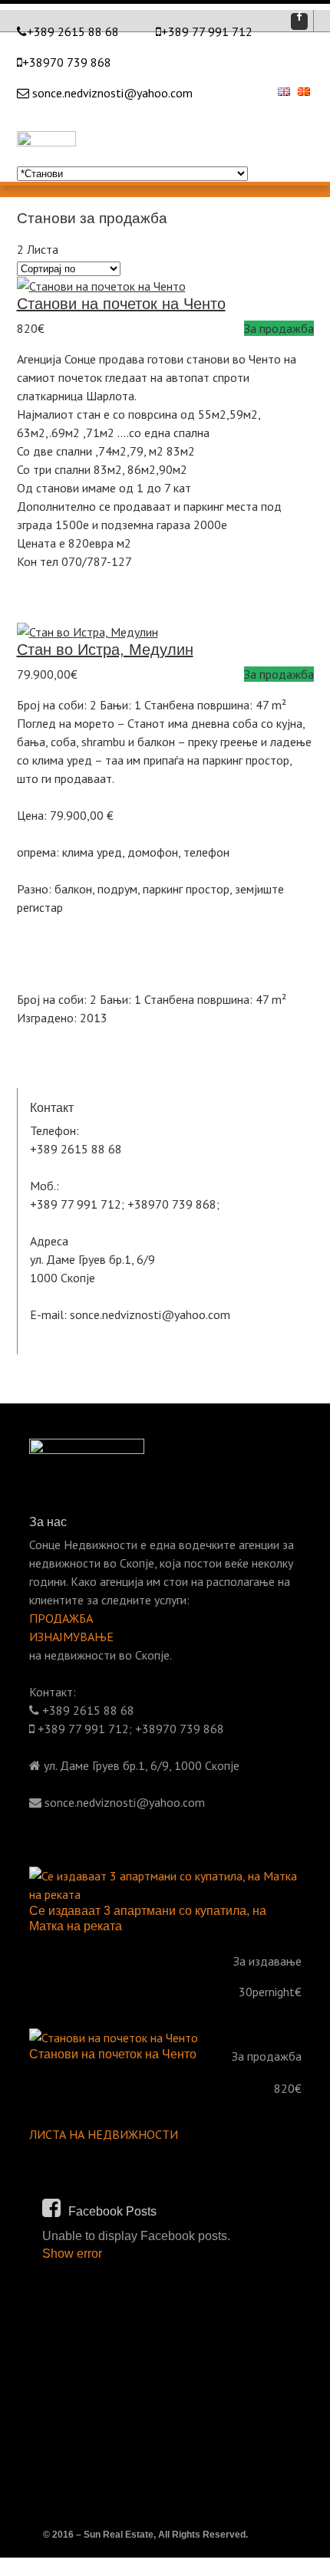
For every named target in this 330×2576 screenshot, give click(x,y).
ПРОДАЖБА (61, 1618)
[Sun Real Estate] (46, 130)
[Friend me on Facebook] (299, 21)
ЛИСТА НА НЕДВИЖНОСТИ (104, 2134)
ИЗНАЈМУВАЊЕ (71, 1637)
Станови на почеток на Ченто (121, 304)
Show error (72, 2254)
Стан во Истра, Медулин (105, 650)
